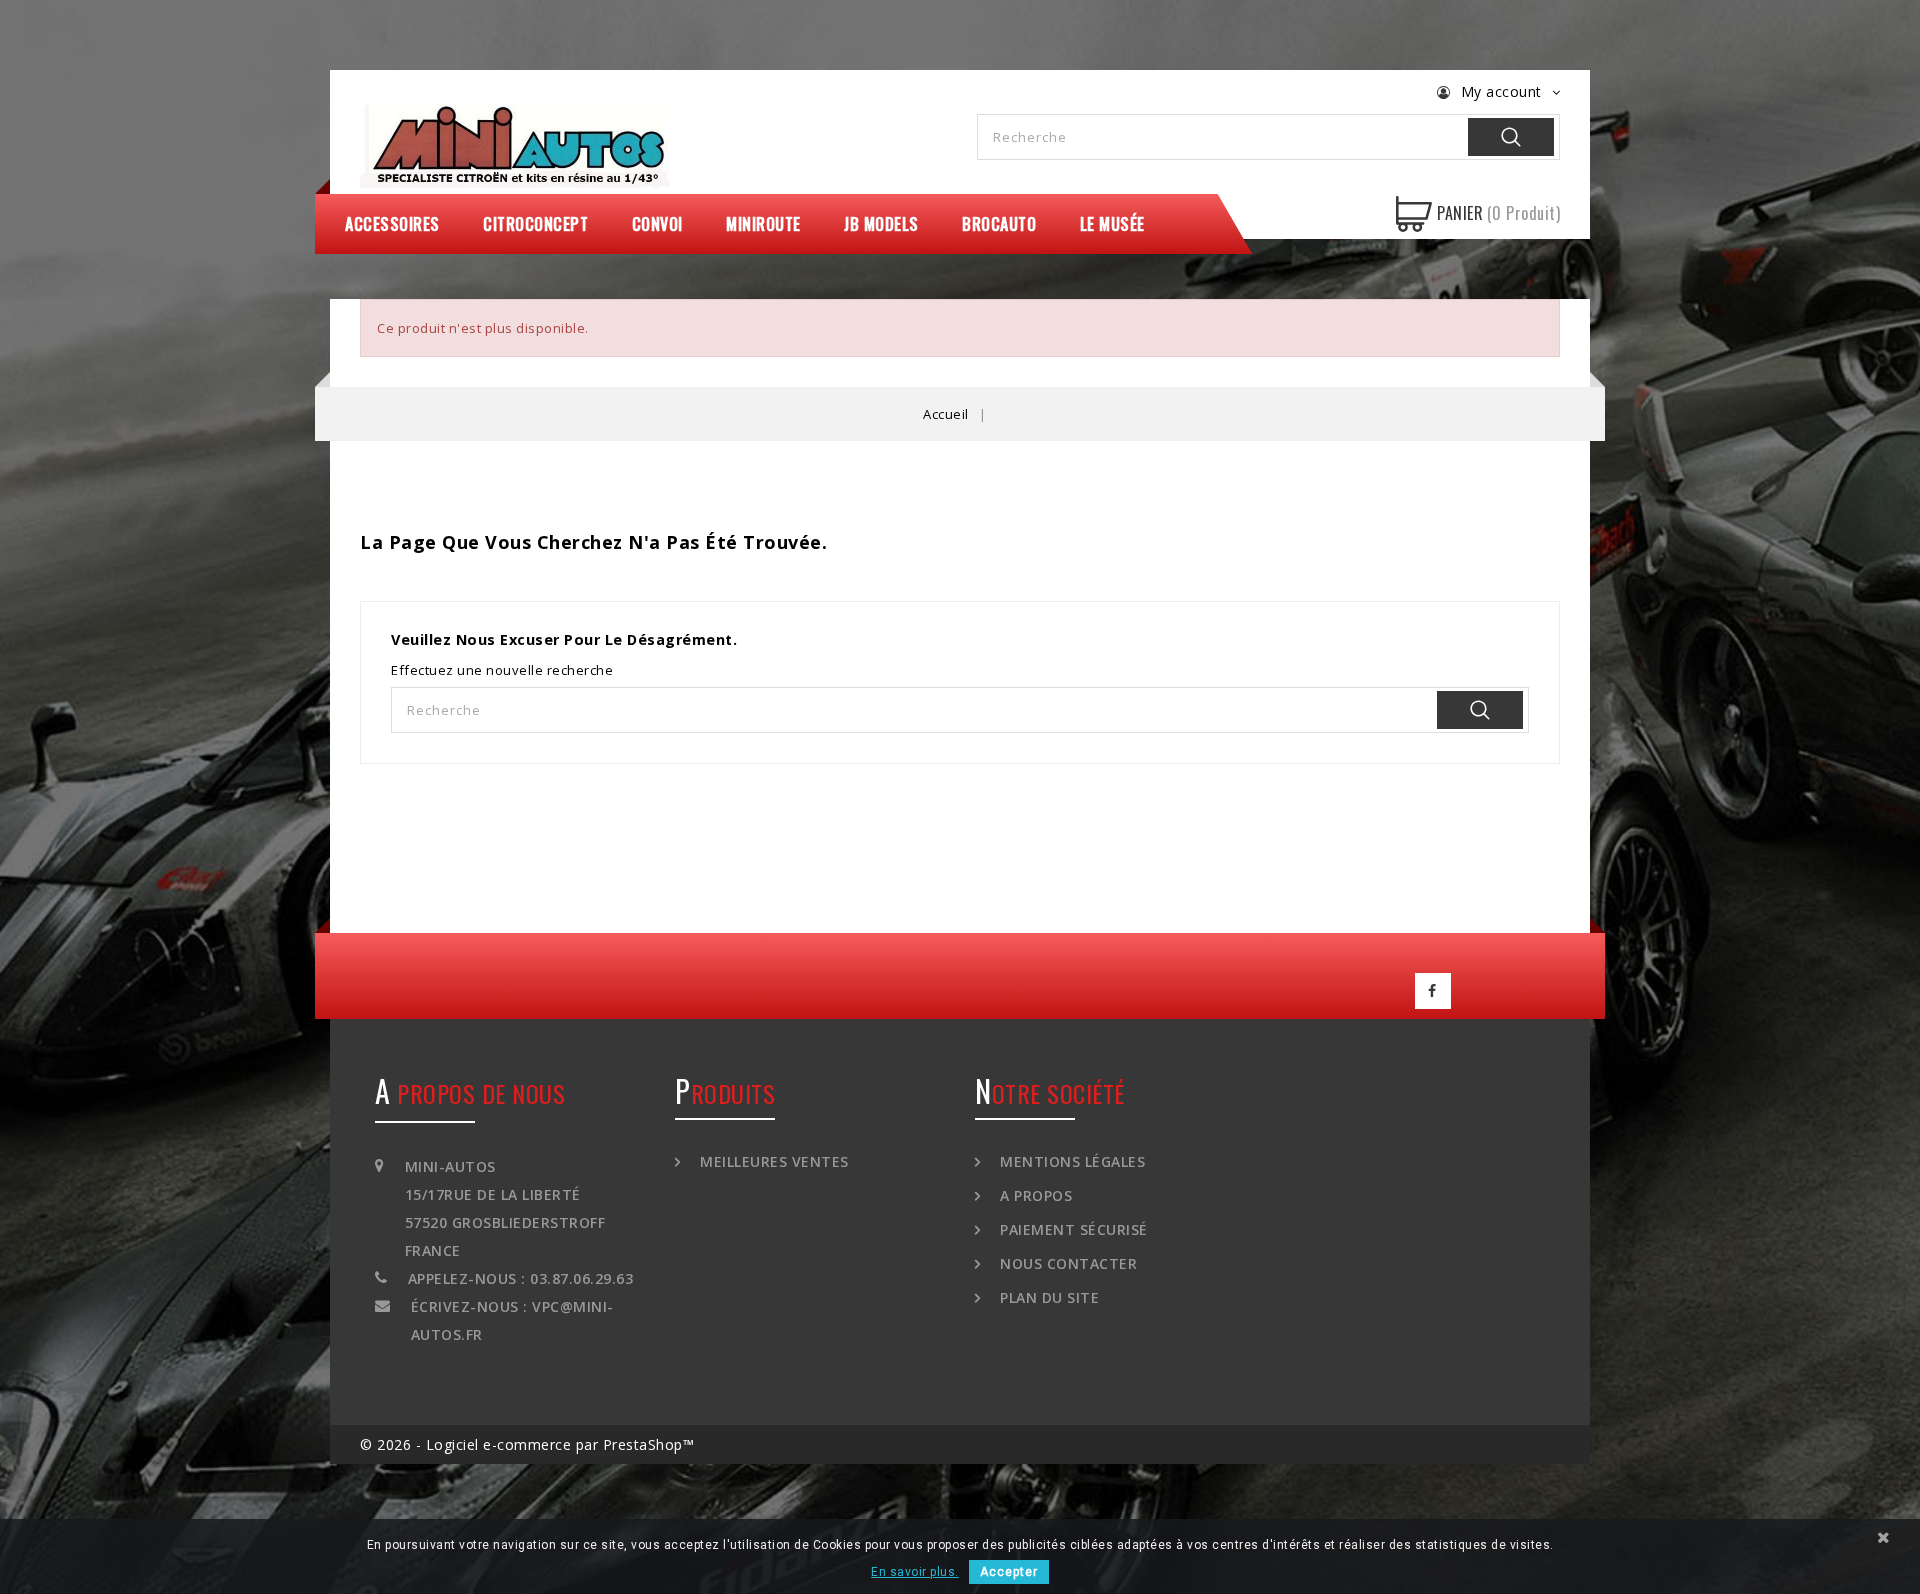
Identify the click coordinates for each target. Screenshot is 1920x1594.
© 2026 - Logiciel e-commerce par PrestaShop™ (527, 1444)
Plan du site (1047, 1297)
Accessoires (392, 224)
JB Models (881, 224)
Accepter (1009, 1572)
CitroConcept (535, 224)
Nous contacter (1066, 1263)
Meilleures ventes (772, 1161)
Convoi (657, 224)
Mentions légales (1070, 1161)
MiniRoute (763, 224)
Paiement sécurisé (1072, 1229)
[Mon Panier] (1414, 214)
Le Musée (1112, 224)
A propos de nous (470, 1093)
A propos (1034, 1195)
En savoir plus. (915, 1572)
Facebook (1433, 991)
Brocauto (999, 224)
